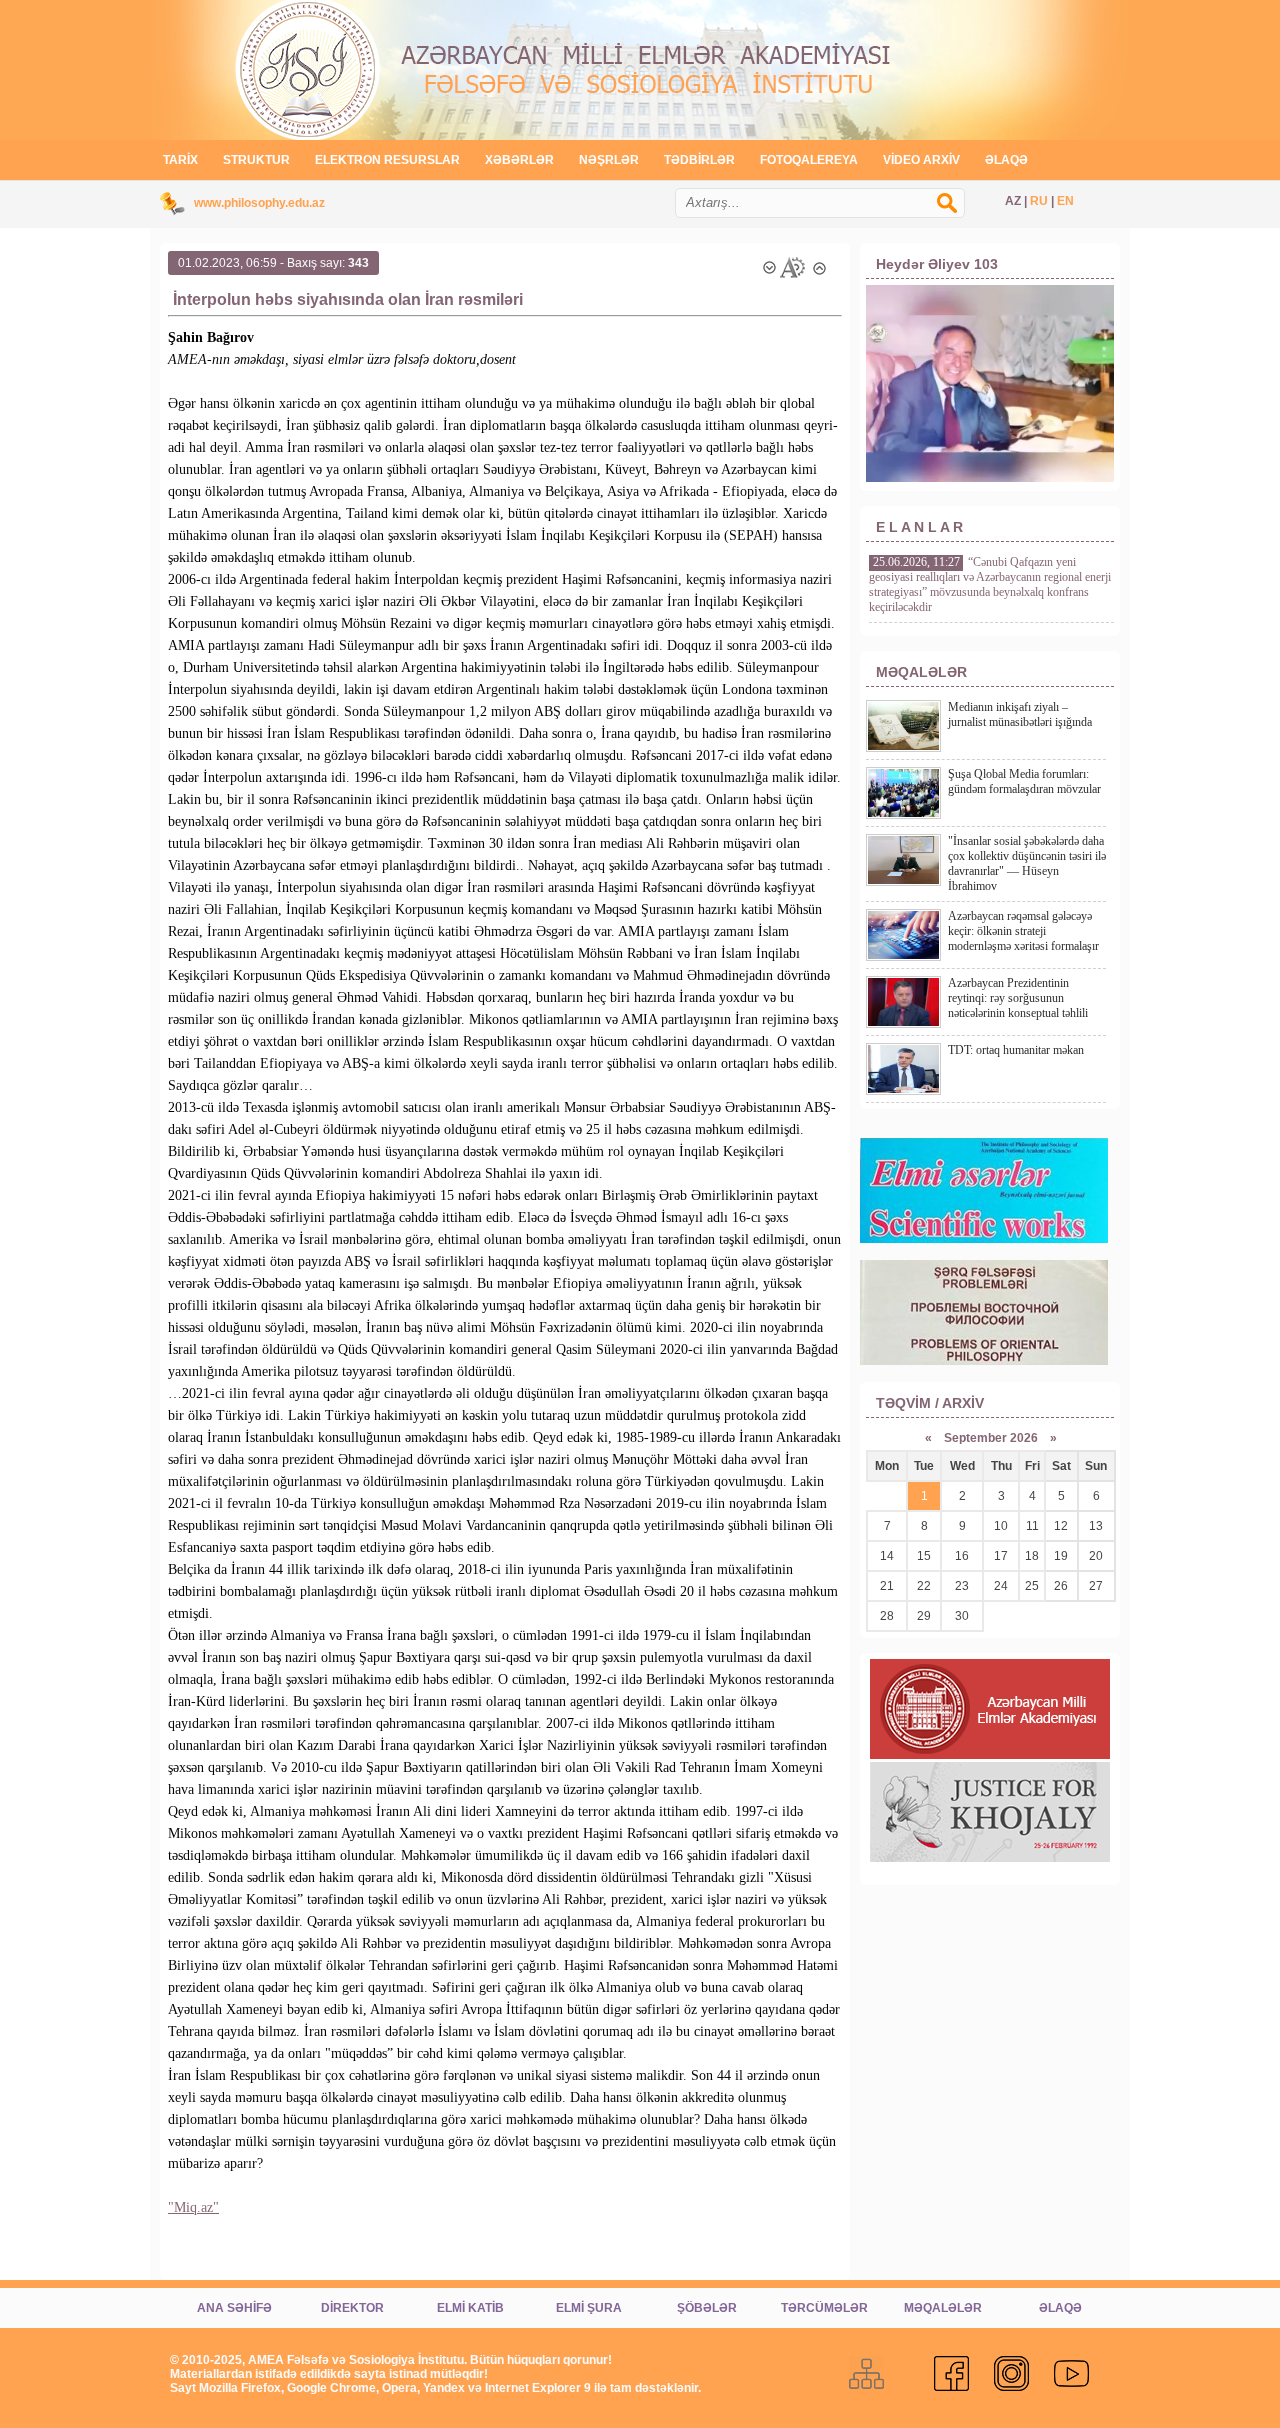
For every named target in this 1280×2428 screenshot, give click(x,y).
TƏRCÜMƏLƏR (824, 2308)
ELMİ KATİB (470, 2308)
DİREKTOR (352, 2308)
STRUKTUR (256, 160)
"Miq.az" (193, 2207)
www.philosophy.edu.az (259, 203)
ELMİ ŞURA (589, 2308)
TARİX (180, 160)
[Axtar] (957, 213)
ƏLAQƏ (1006, 160)
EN (1065, 201)
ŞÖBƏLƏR (707, 2308)
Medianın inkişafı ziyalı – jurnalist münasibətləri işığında (1020, 714)
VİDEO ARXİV (921, 160)
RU (1039, 201)
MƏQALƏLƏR (943, 2308)
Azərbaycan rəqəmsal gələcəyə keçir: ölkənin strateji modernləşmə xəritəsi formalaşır (1023, 931)
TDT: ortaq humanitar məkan (1016, 1050)
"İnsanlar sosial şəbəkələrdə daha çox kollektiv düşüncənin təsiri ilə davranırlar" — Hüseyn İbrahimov (1027, 863)
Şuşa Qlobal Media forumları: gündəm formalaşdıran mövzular (1024, 781)
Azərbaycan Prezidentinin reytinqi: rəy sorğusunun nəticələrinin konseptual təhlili (1018, 998)
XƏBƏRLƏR (519, 160)
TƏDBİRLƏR (699, 160)
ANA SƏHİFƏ (234, 2308)
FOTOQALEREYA (809, 160)
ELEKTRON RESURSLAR (387, 160)
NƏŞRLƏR (609, 160)
